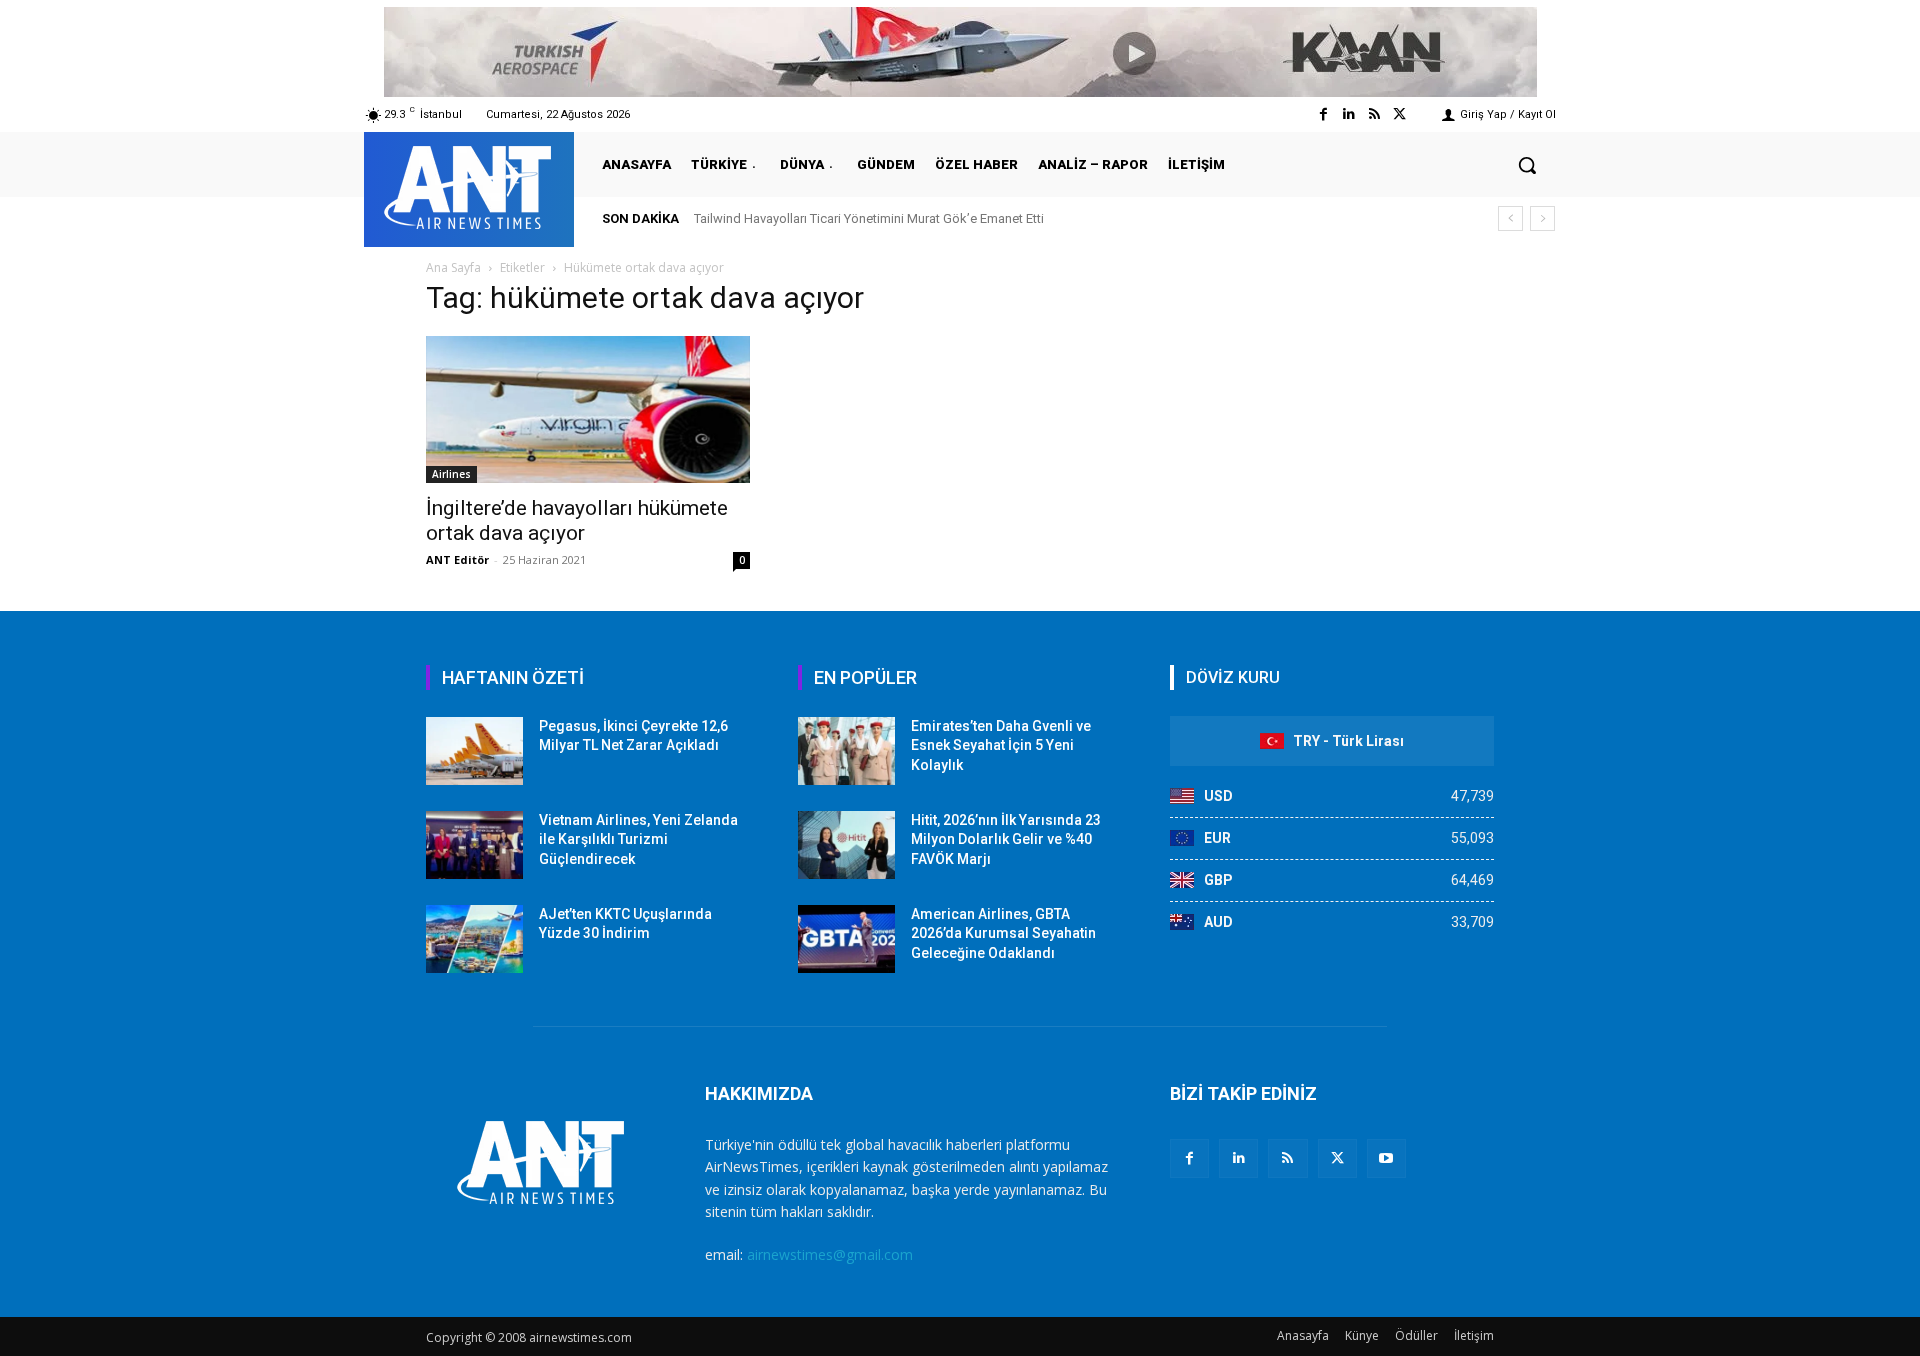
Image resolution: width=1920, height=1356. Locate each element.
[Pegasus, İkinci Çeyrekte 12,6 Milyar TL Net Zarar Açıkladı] (474, 751)
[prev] (1510, 218)
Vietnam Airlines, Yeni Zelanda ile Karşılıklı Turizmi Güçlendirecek (638, 839)
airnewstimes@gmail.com (830, 1254)
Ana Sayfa (453, 267)
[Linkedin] (1348, 114)
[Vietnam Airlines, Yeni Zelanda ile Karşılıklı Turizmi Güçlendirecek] (474, 845)
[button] (1527, 165)
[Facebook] (1323, 114)
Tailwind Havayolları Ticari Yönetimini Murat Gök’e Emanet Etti (869, 218)
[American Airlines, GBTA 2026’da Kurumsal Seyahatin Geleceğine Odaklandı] (846, 939)
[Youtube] (1386, 1158)
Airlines (451, 474)
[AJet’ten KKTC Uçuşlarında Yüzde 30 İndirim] (474, 939)
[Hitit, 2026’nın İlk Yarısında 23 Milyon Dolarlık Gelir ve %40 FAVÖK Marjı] (846, 845)
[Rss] (1374, 114)
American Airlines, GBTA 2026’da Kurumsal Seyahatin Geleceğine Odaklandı (1003, 933)
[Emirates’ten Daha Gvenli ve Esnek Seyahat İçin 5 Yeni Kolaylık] (846, 751)
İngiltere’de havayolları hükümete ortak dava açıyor (577, 520)
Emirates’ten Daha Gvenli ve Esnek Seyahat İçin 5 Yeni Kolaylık (1001, 745)
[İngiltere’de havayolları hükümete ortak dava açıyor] (588, 409)
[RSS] (1287, 1158)
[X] (1337, 1158)
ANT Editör (457, 559)
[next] (1542, 218)
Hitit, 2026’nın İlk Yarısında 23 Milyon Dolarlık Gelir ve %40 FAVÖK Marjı (1006, 839)
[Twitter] (1399, 114)
